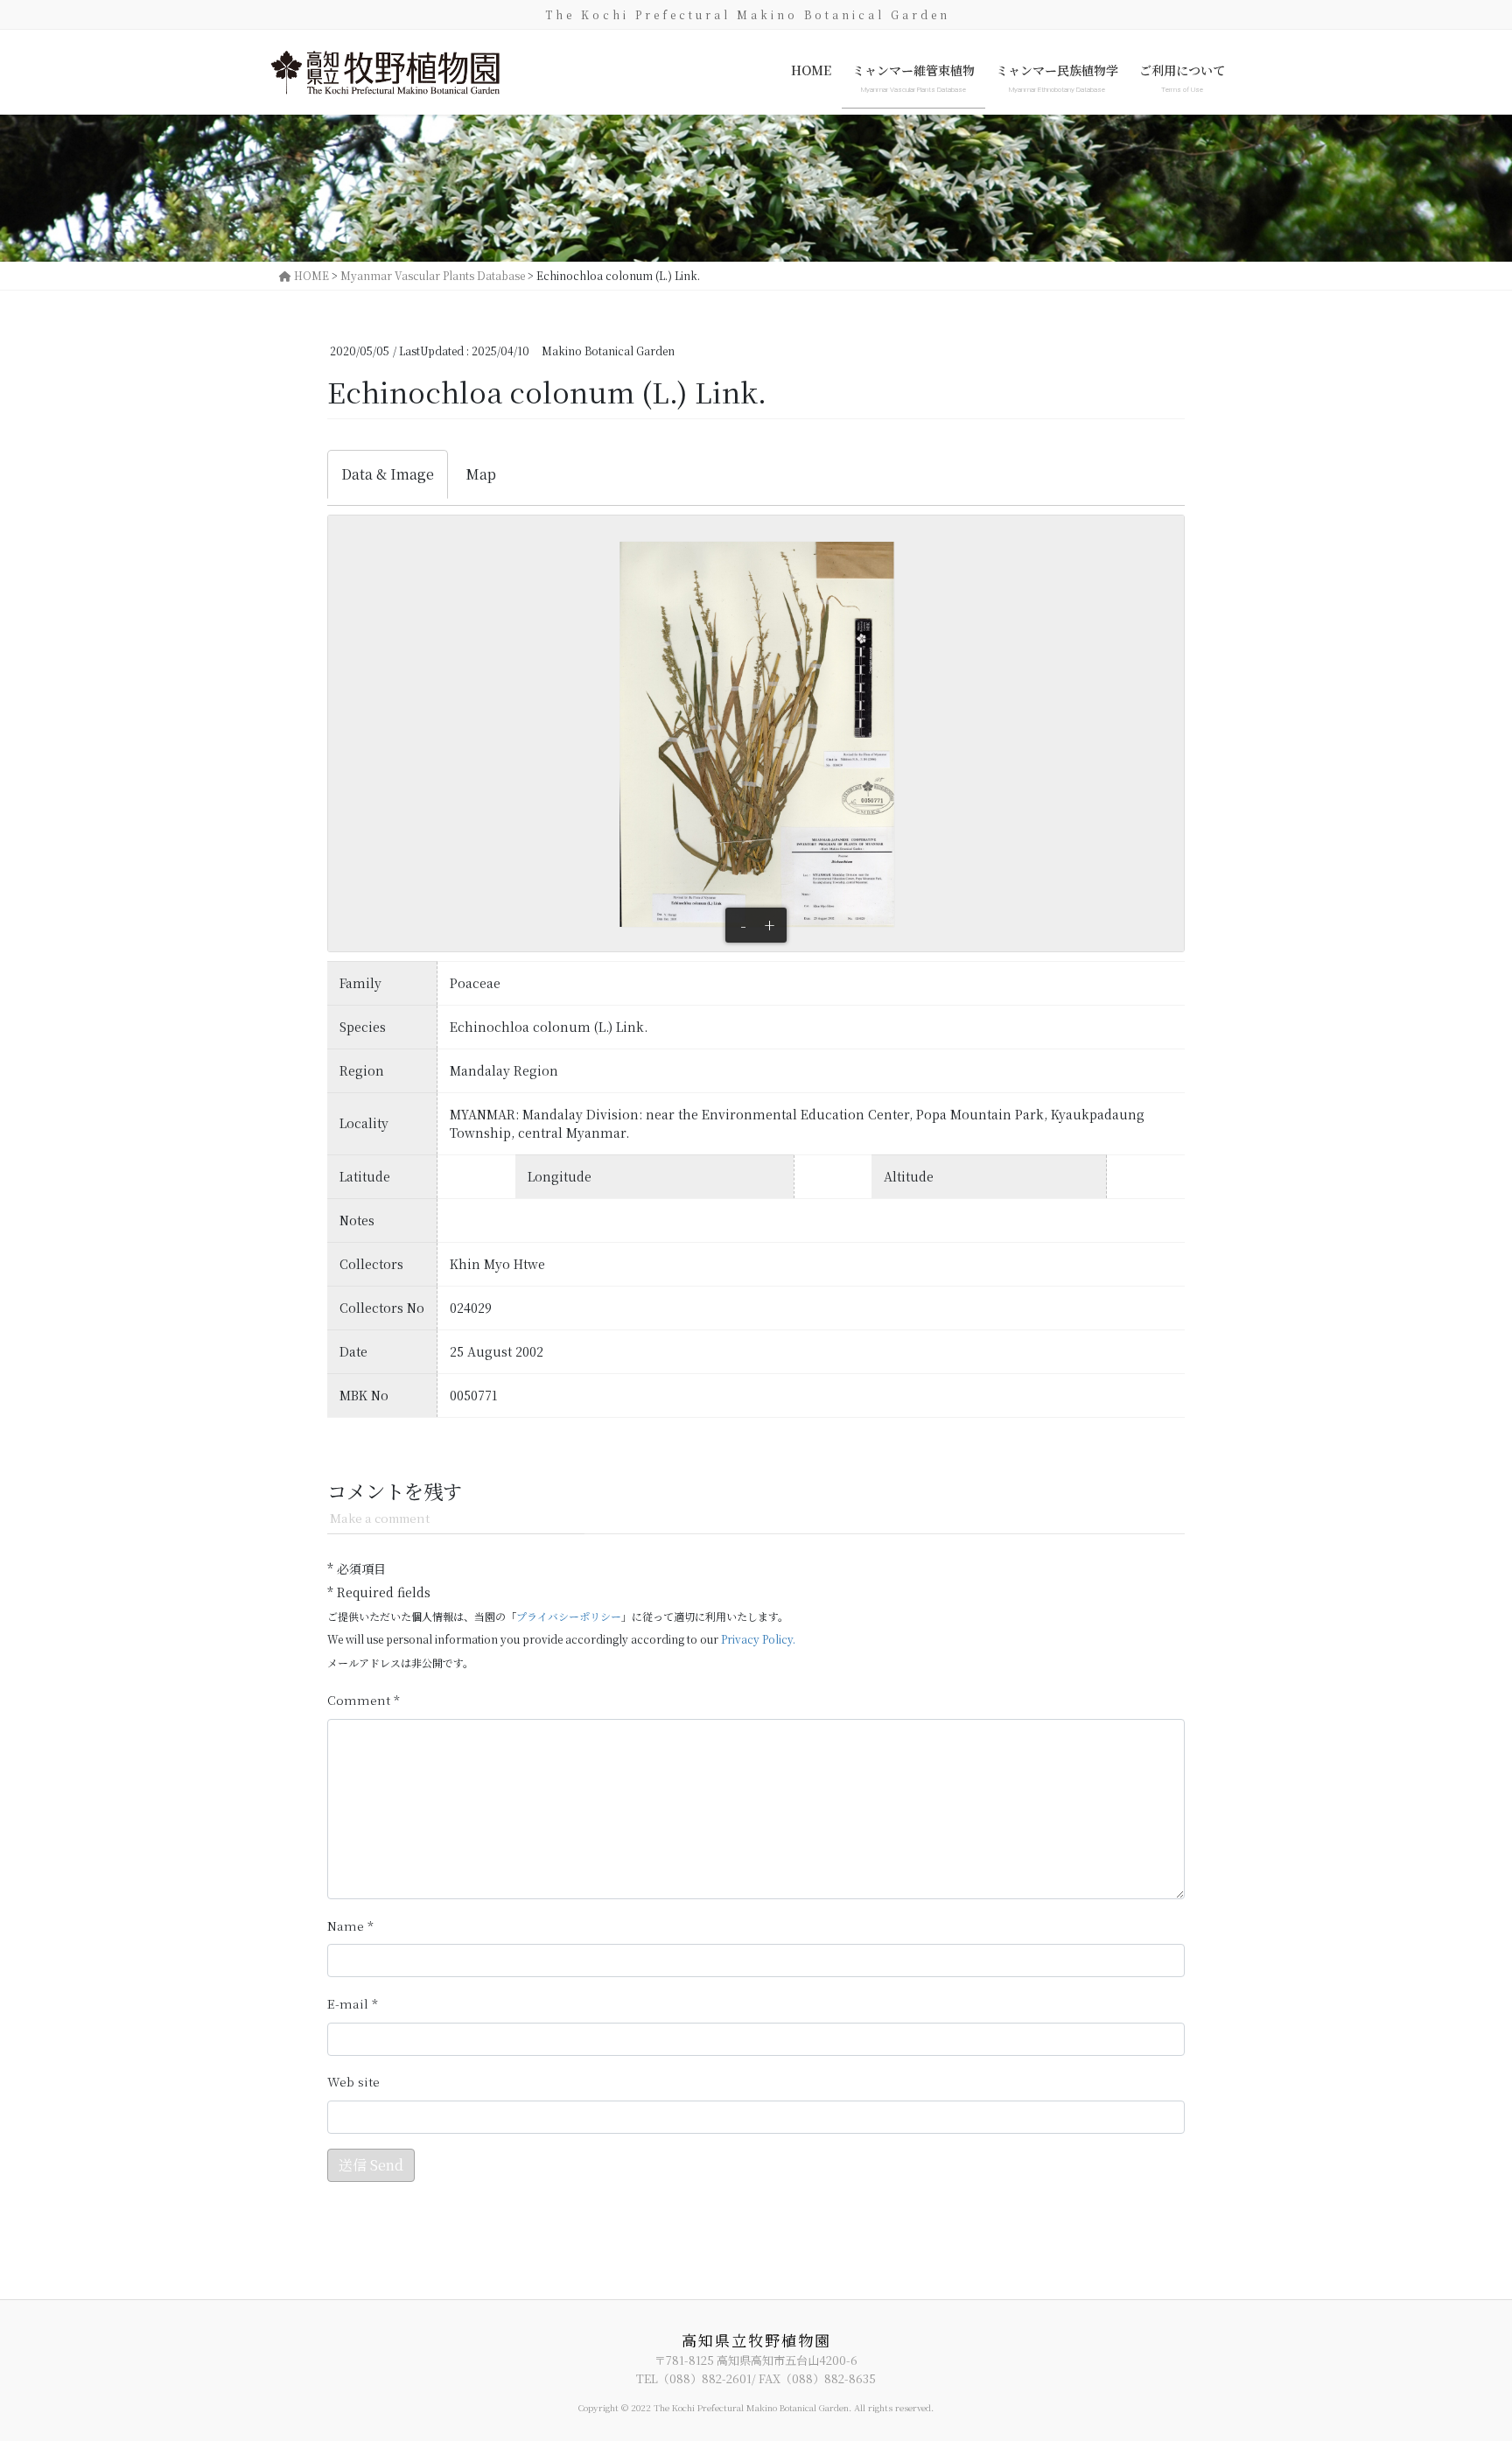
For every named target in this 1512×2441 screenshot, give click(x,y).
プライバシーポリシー (569, 1616)
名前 (350, 1926)
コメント (364, 1700)
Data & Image (388, 474)
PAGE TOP (1461, 2351)
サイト (353, 2082)
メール (353, 2004)
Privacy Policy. (758, 1639)
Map (481, 474)
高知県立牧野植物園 (756, 2340)
